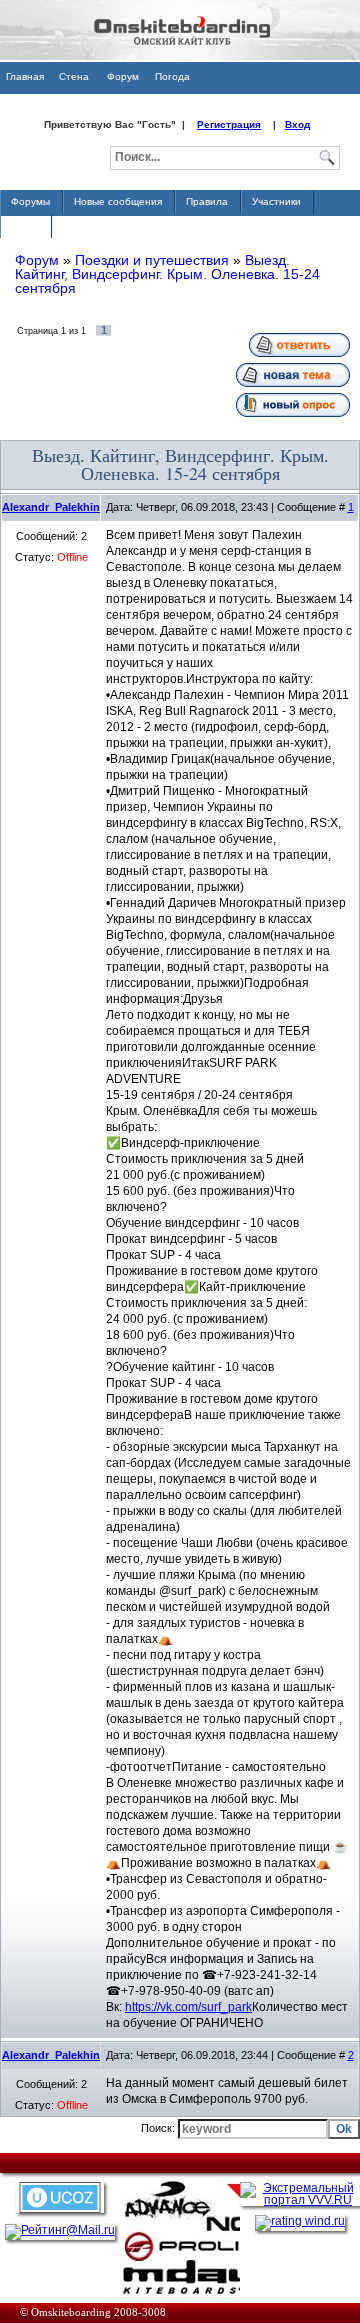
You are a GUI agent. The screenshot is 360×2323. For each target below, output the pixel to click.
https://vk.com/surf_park (188, 2007)
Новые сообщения (118, 201)
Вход (297, 124)
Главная (25, 76)
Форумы (30, 201)
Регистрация (229, 124)
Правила (207, 201)
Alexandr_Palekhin (51, 507)
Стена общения (73, 82)
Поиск (25, 225)
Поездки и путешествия (152, 260)
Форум (123, 76)
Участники (276, 201)
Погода (172, 76)
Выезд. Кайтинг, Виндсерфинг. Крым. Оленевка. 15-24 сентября (167, 274)
